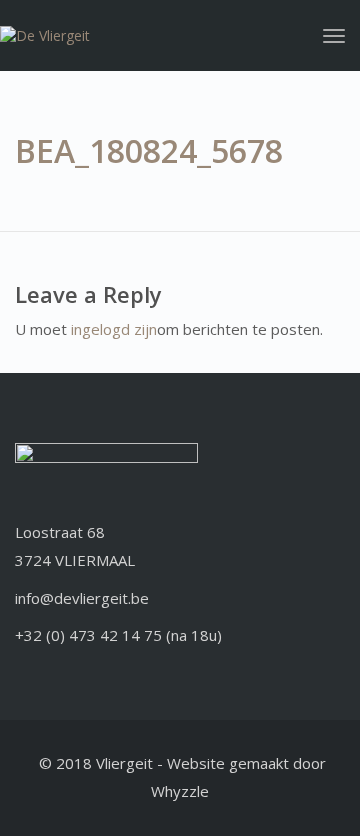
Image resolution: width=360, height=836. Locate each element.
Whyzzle (180, 791)
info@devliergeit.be (82, 598)
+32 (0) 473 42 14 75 (88, 635)
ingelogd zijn (114, 329)
